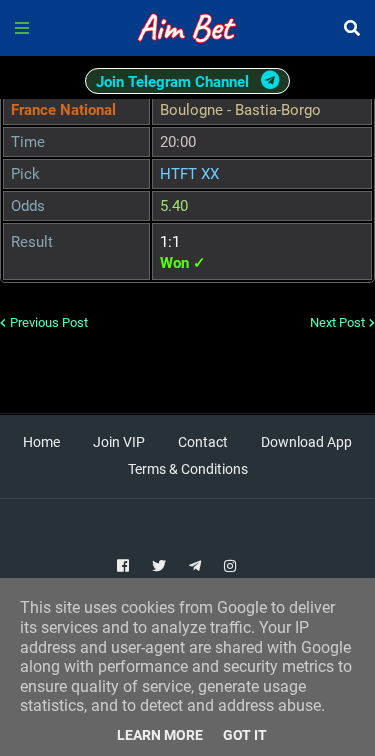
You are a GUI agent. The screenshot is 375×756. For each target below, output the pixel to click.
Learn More (160, 735)
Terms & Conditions (188, 469)
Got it (245, 735)
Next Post (337, 322)
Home (41, 442)
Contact (203, 442)
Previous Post (49, 322)
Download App (306, 442)
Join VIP (119, 442)
